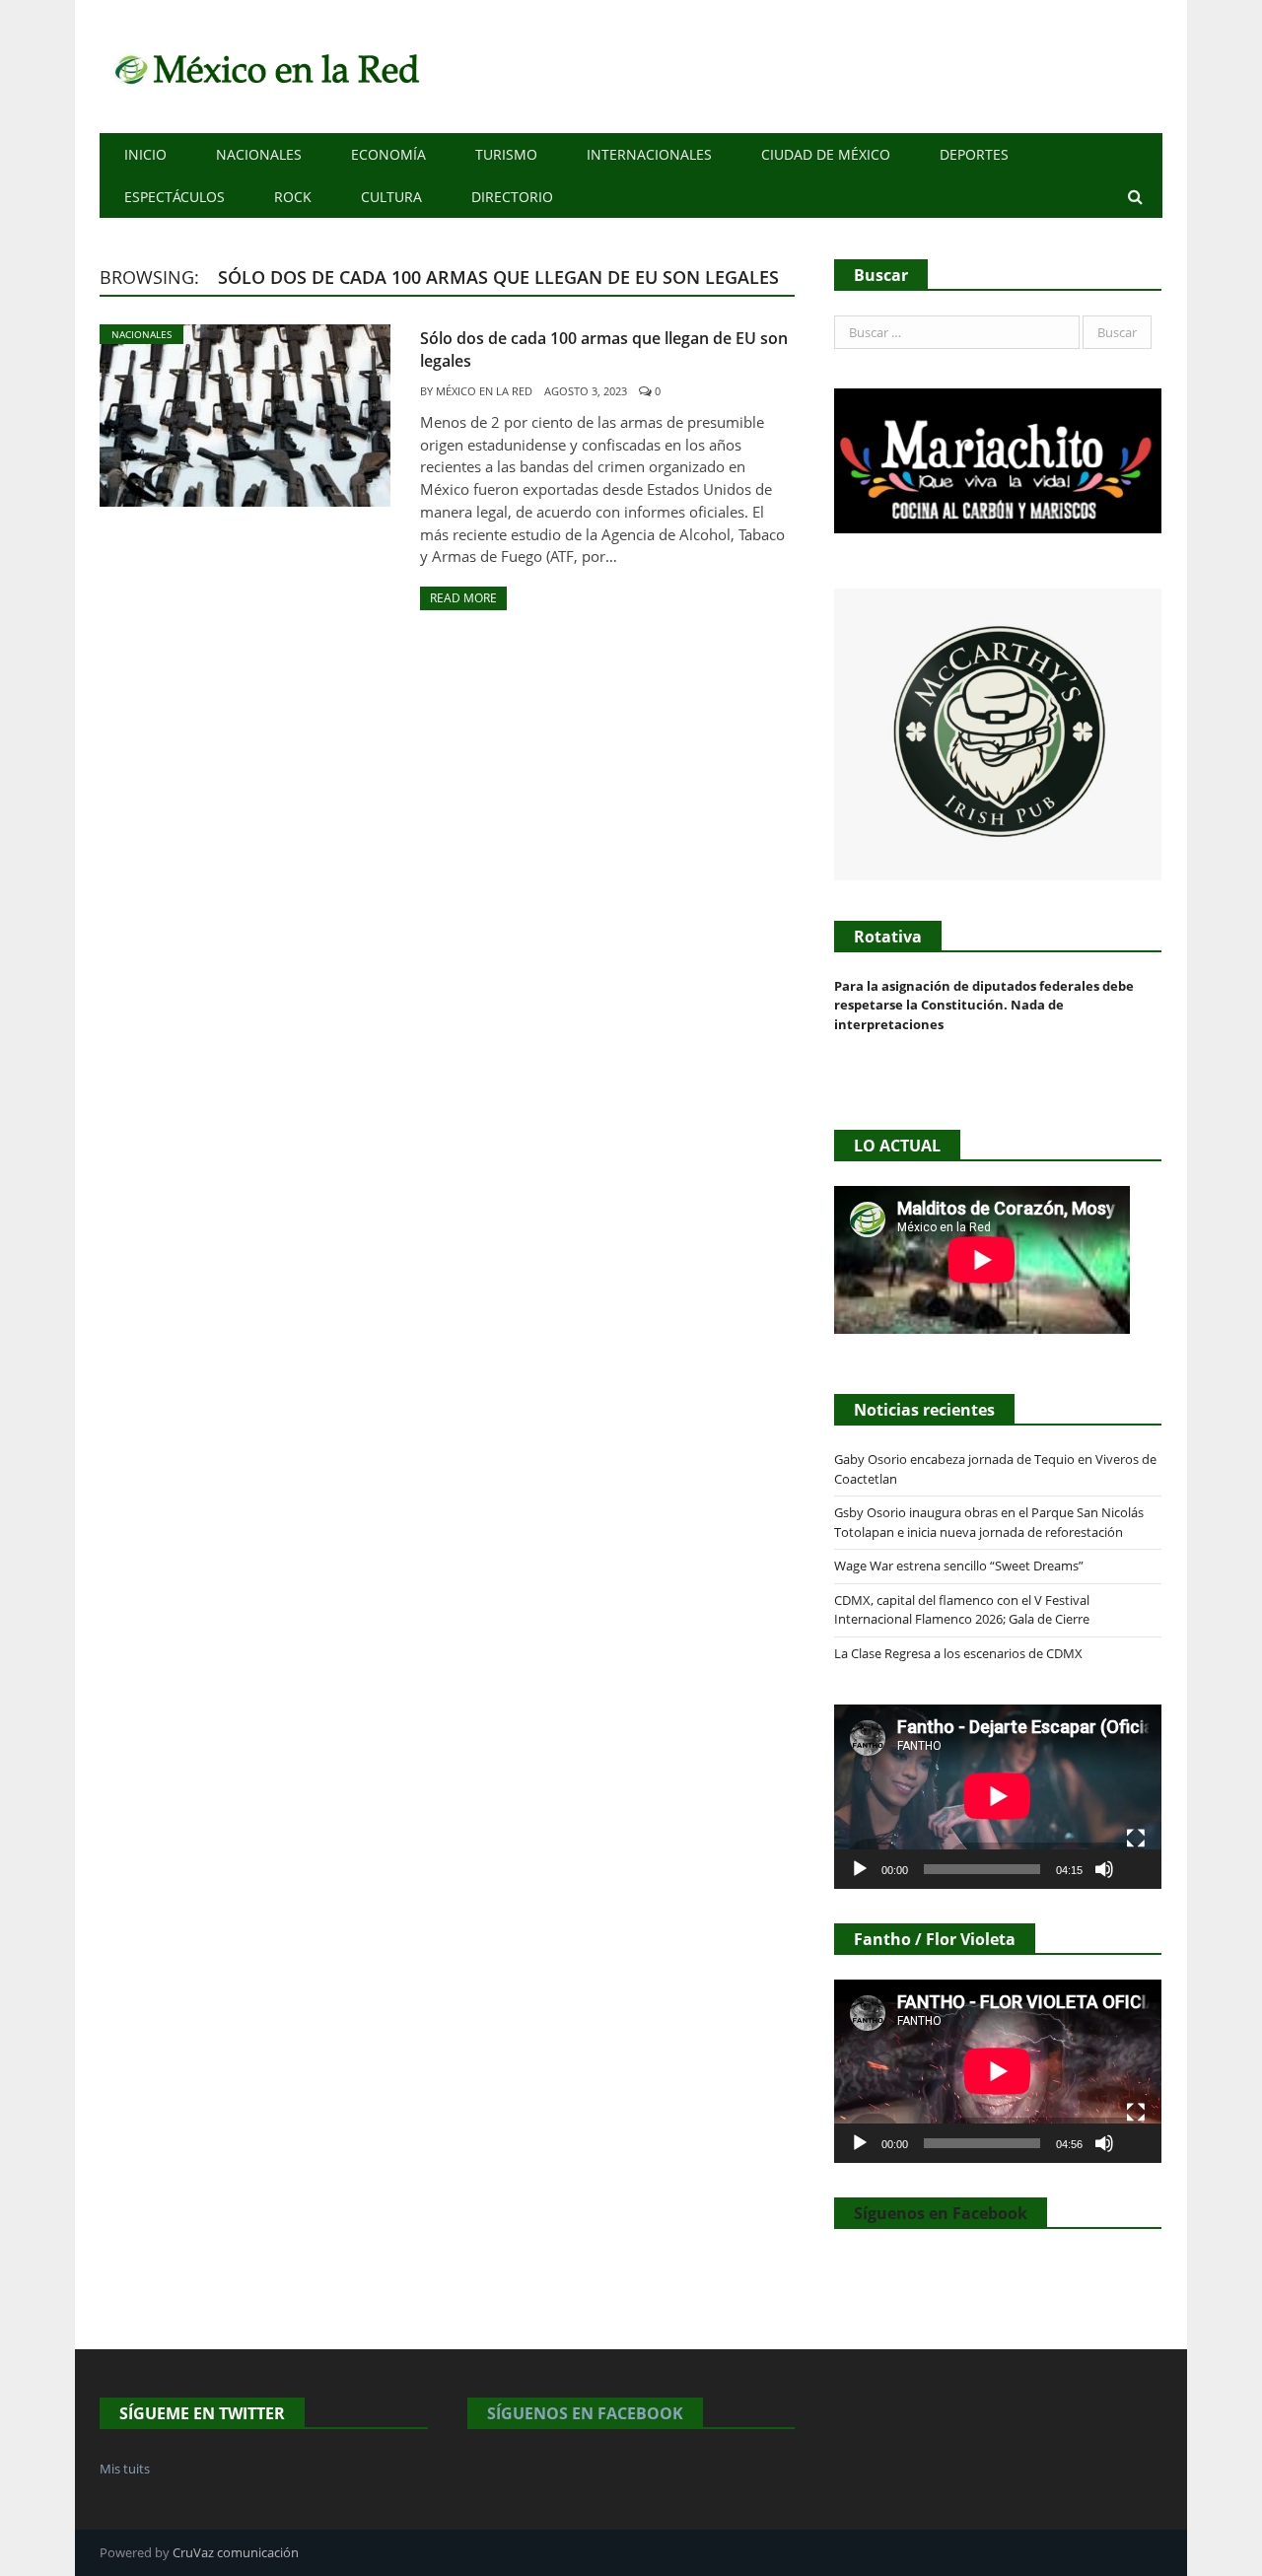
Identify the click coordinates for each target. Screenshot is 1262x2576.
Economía (388, 154)
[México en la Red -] (264, 67)
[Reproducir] (860, 1869)
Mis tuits (125, 2469)
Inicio (145, 154)
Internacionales (649, 154)
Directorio (512, 197)
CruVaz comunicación (236, 2552)
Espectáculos (175, 197)
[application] (998, 1796)
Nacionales (259, 154)
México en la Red (484, 391)
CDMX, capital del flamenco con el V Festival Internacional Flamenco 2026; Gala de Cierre (962, 1610)
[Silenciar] (1104, 1869)
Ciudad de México (826, 154)
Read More (463, 598)
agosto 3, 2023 (586, 391)
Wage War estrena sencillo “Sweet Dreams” (959, 1566)
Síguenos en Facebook (941, 2213)
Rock (293, 197)
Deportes (974, 154)
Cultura (391, 197)
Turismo (506, 154)
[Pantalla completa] (1136, 1839)
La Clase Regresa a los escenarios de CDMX (960, 1653)
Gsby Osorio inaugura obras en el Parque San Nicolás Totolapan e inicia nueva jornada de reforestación (989, 1522)
